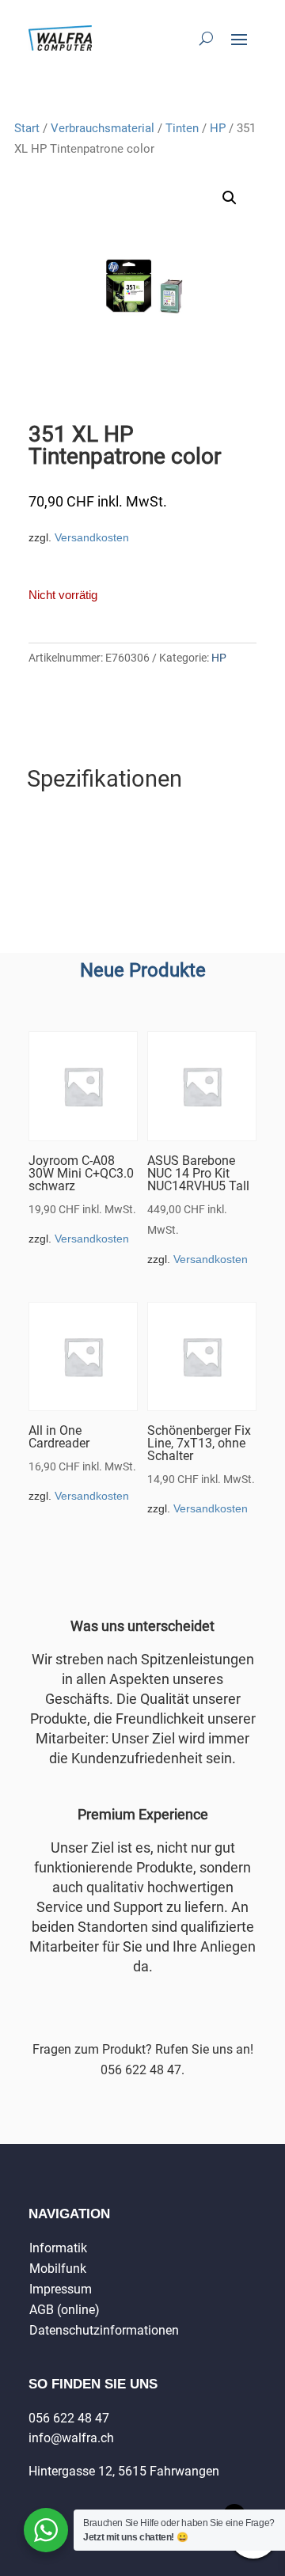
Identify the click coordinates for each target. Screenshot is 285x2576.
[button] (230, 198)
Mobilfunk (58, 2269)
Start (27, 128)
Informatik (58, 2248)
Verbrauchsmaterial (103, 128)
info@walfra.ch (71, 2438)
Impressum (61, 2289)
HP (218, 128)
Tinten (182, 128)
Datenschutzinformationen (104, 2330)
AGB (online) (65, 2310)
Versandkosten (92, 537)
